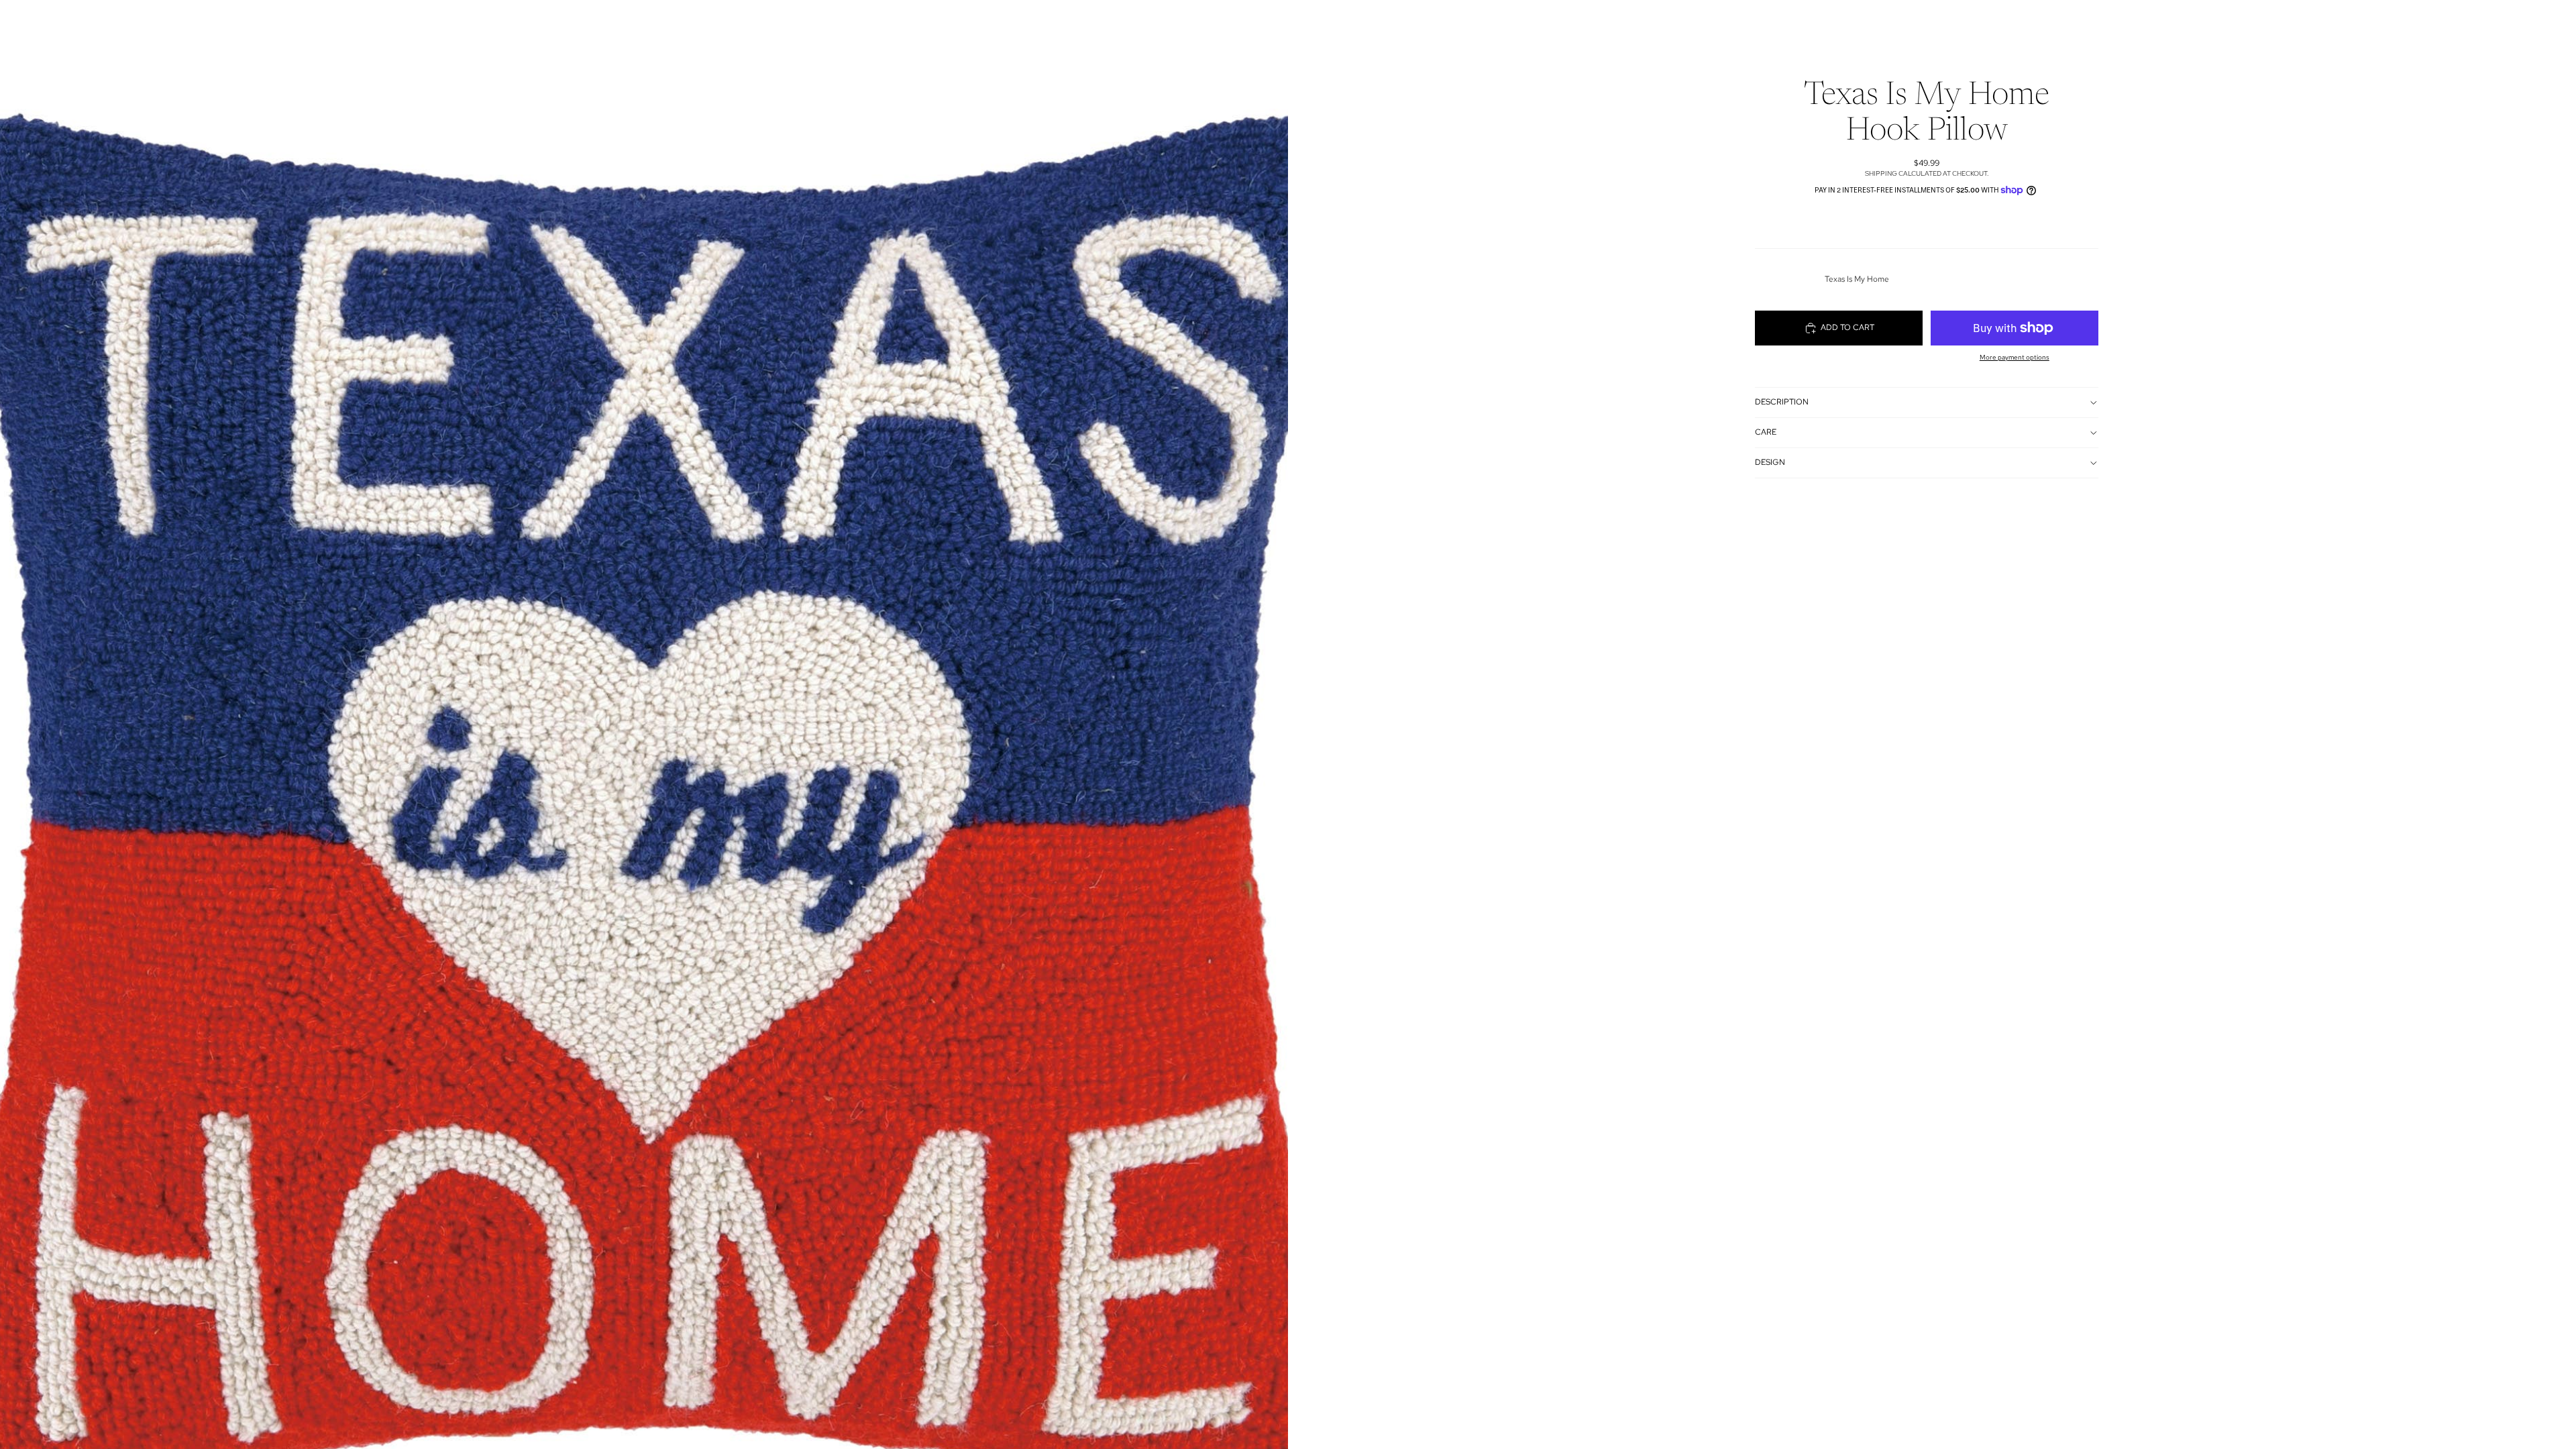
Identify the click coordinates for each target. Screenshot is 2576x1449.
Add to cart (1847, 327)
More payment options (2015, 357)
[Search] (1699, 23)
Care (1766, 432)
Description (1782, 402)
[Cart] (1756, 23)
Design (1770, 462)
